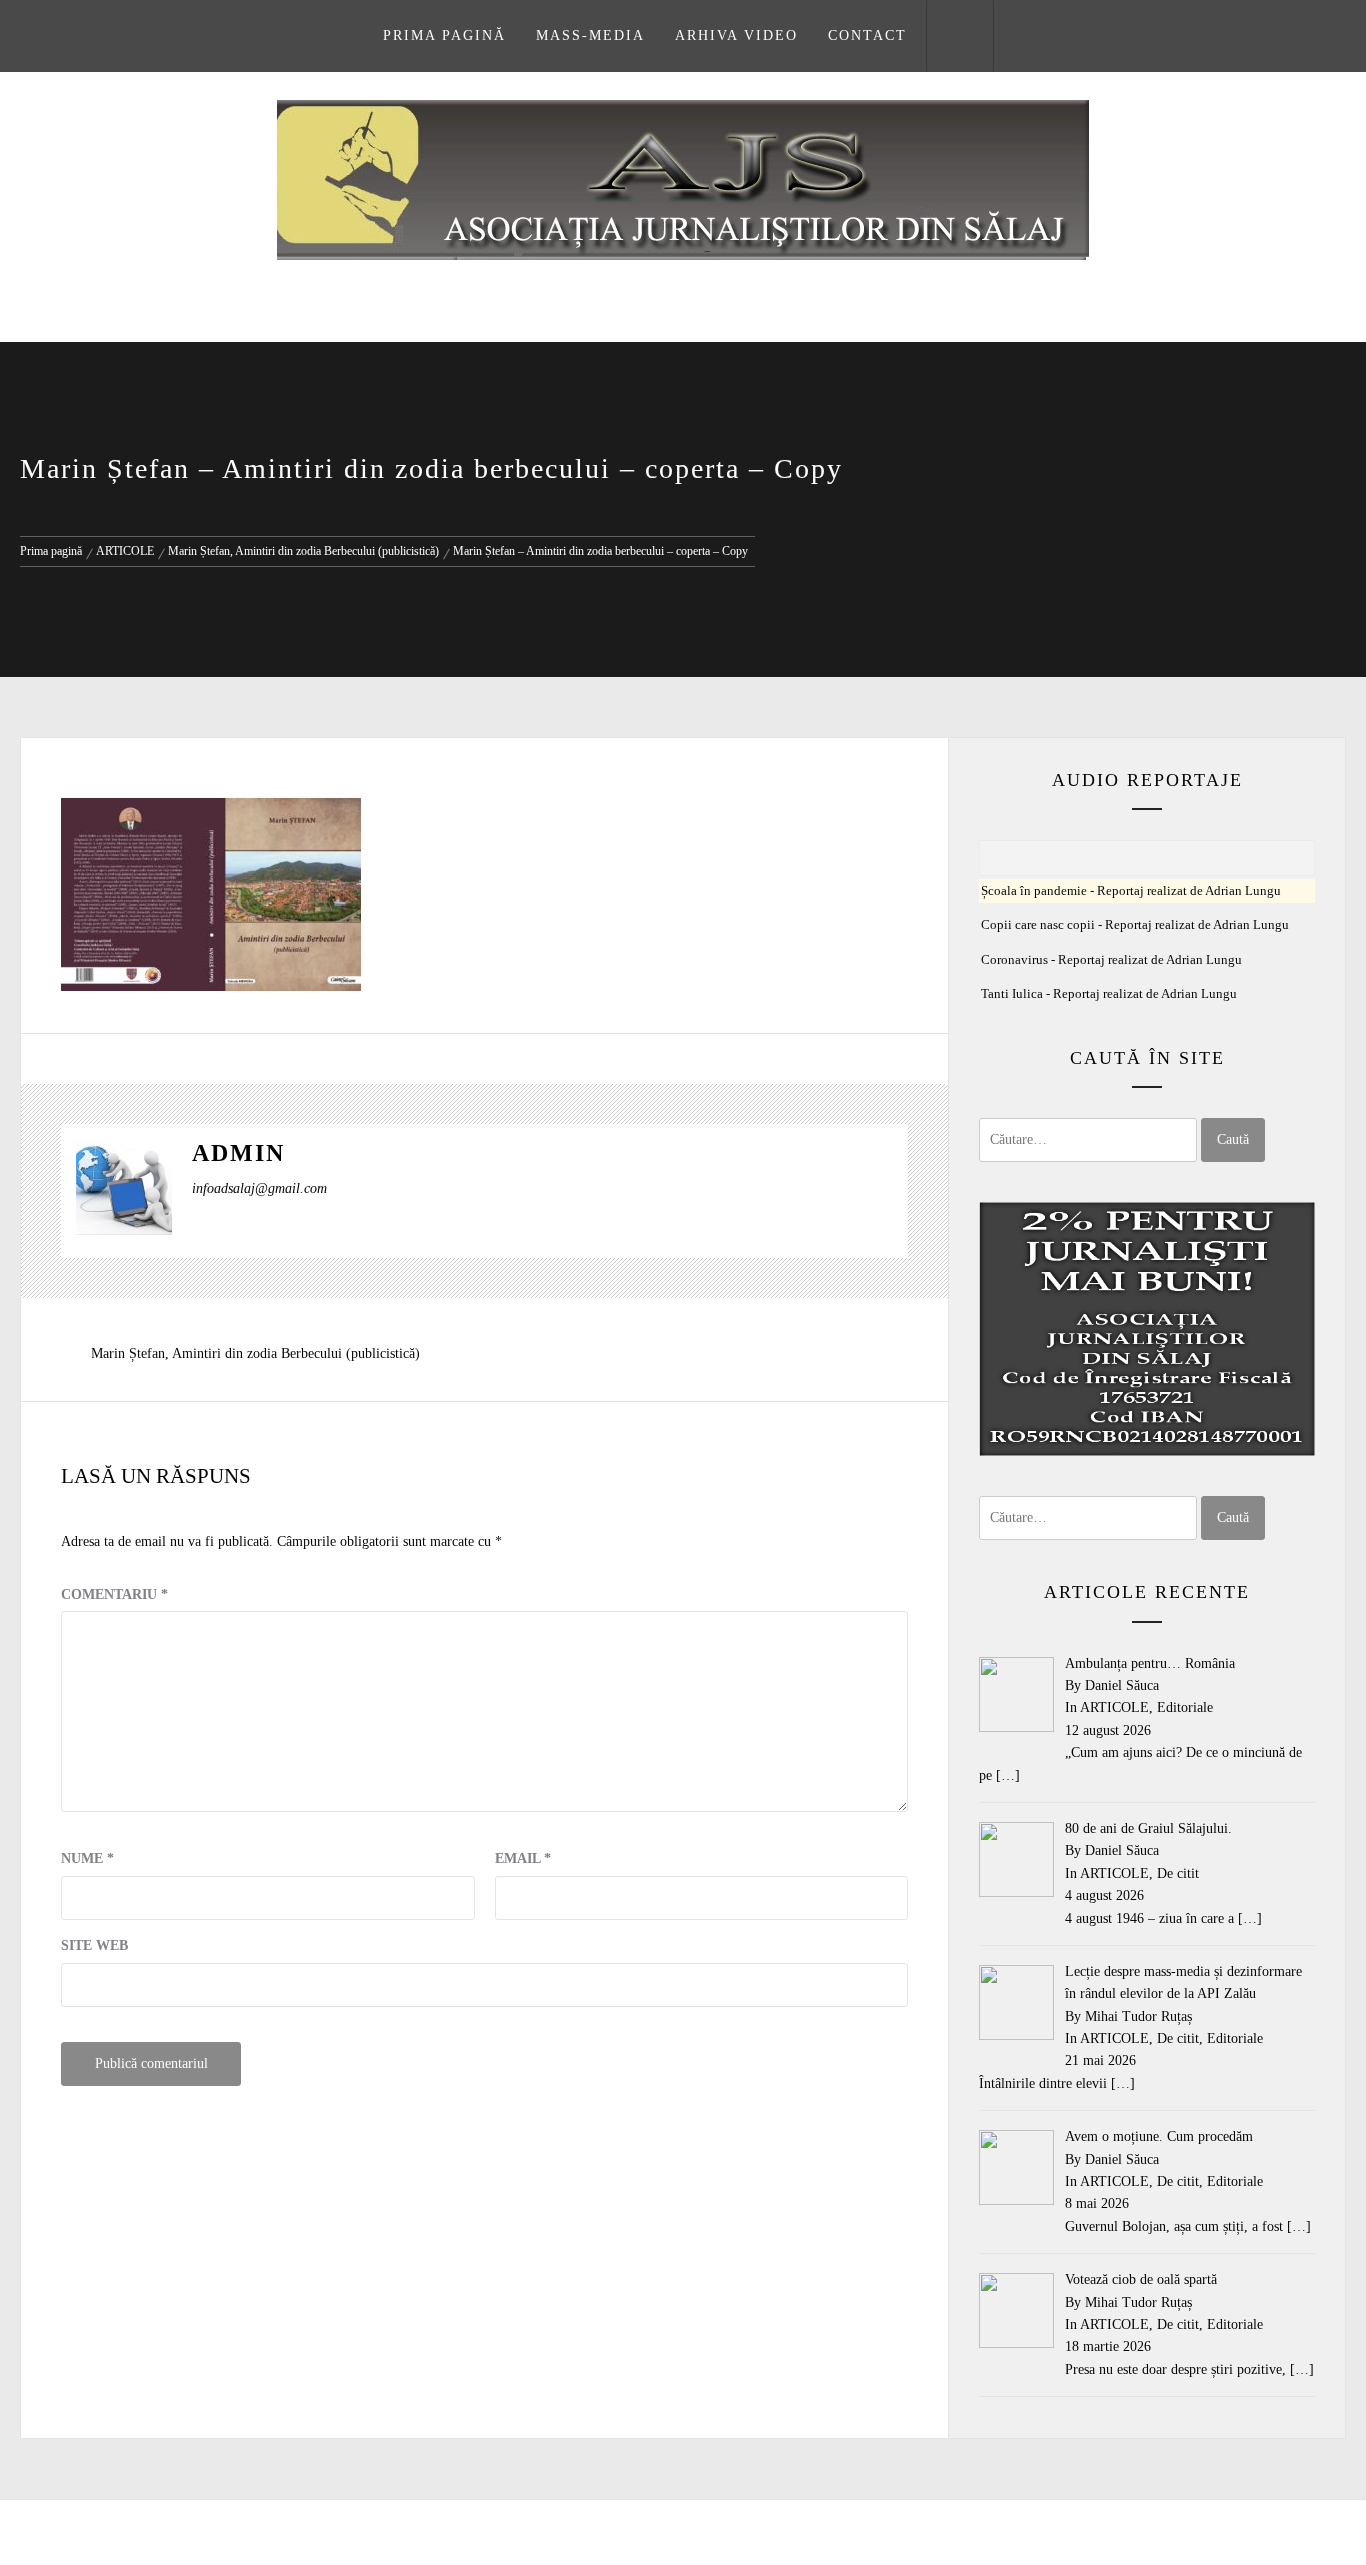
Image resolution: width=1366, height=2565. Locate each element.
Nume (87, 1858)
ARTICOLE (1114, 1707)
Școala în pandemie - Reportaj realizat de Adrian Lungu (1131, 891)
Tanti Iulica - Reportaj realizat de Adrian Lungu (1109, 994)
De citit (1178, 1873)
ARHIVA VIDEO (736, 35)
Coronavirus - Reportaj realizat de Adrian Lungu (1111, 960)
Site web (94, 1945)
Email (523, 1858)
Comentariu (114, 1594)
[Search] (960, 36)
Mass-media (590, 35)
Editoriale (1185, 1707)
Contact (867, 35)
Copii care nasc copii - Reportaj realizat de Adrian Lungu (1135, 925)
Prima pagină (444, 35)
